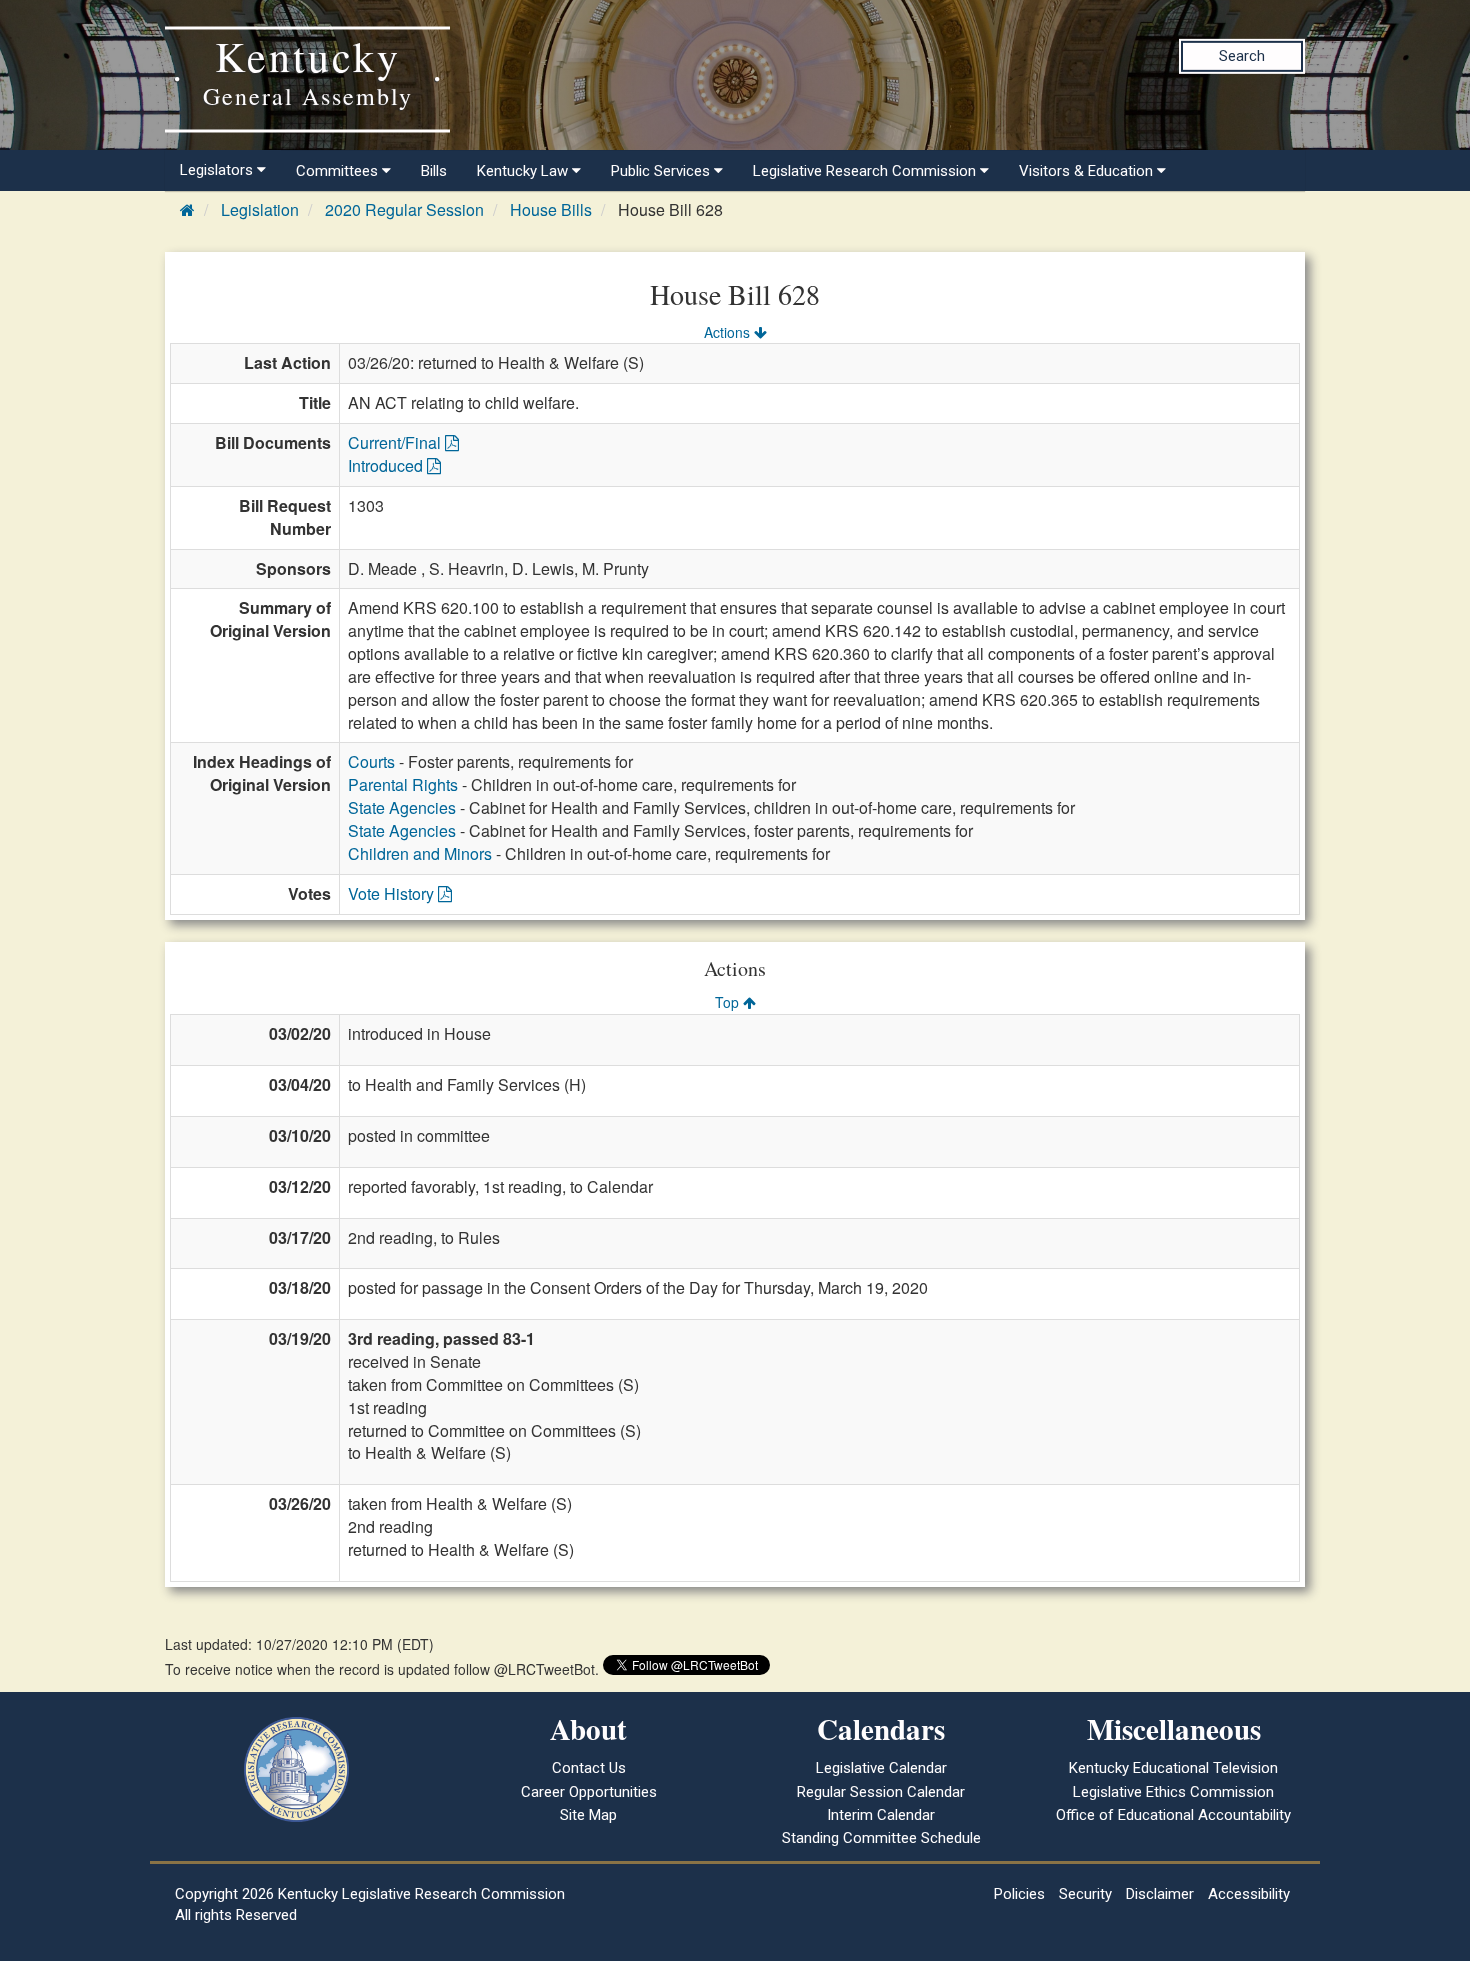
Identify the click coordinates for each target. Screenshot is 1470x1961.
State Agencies (402, 807)
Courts (371, 761)
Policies (1019, 1894)
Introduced (387, 465)
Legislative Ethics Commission (1173, 1792)
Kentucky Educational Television (1173, 1768)
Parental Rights (403, 784)
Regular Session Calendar (881, 1792)
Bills (434, 171)
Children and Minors (420, 853)
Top (729, 1002)
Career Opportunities (589, 1792)
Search (1242, 56)
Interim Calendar (881, 1815)
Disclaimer (1160, 1894)
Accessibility (1249, 1894)
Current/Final (396, 442)
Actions (729, 332)
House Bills (551, 209)
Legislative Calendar (881, 1768)
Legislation (260, 209)
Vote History (393, 893)
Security (1085, 1894)
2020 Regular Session (404, 209)
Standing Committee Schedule (881, 1838)
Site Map (588, 1815)
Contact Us (589, 1768)
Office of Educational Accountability (1173, 1815)
